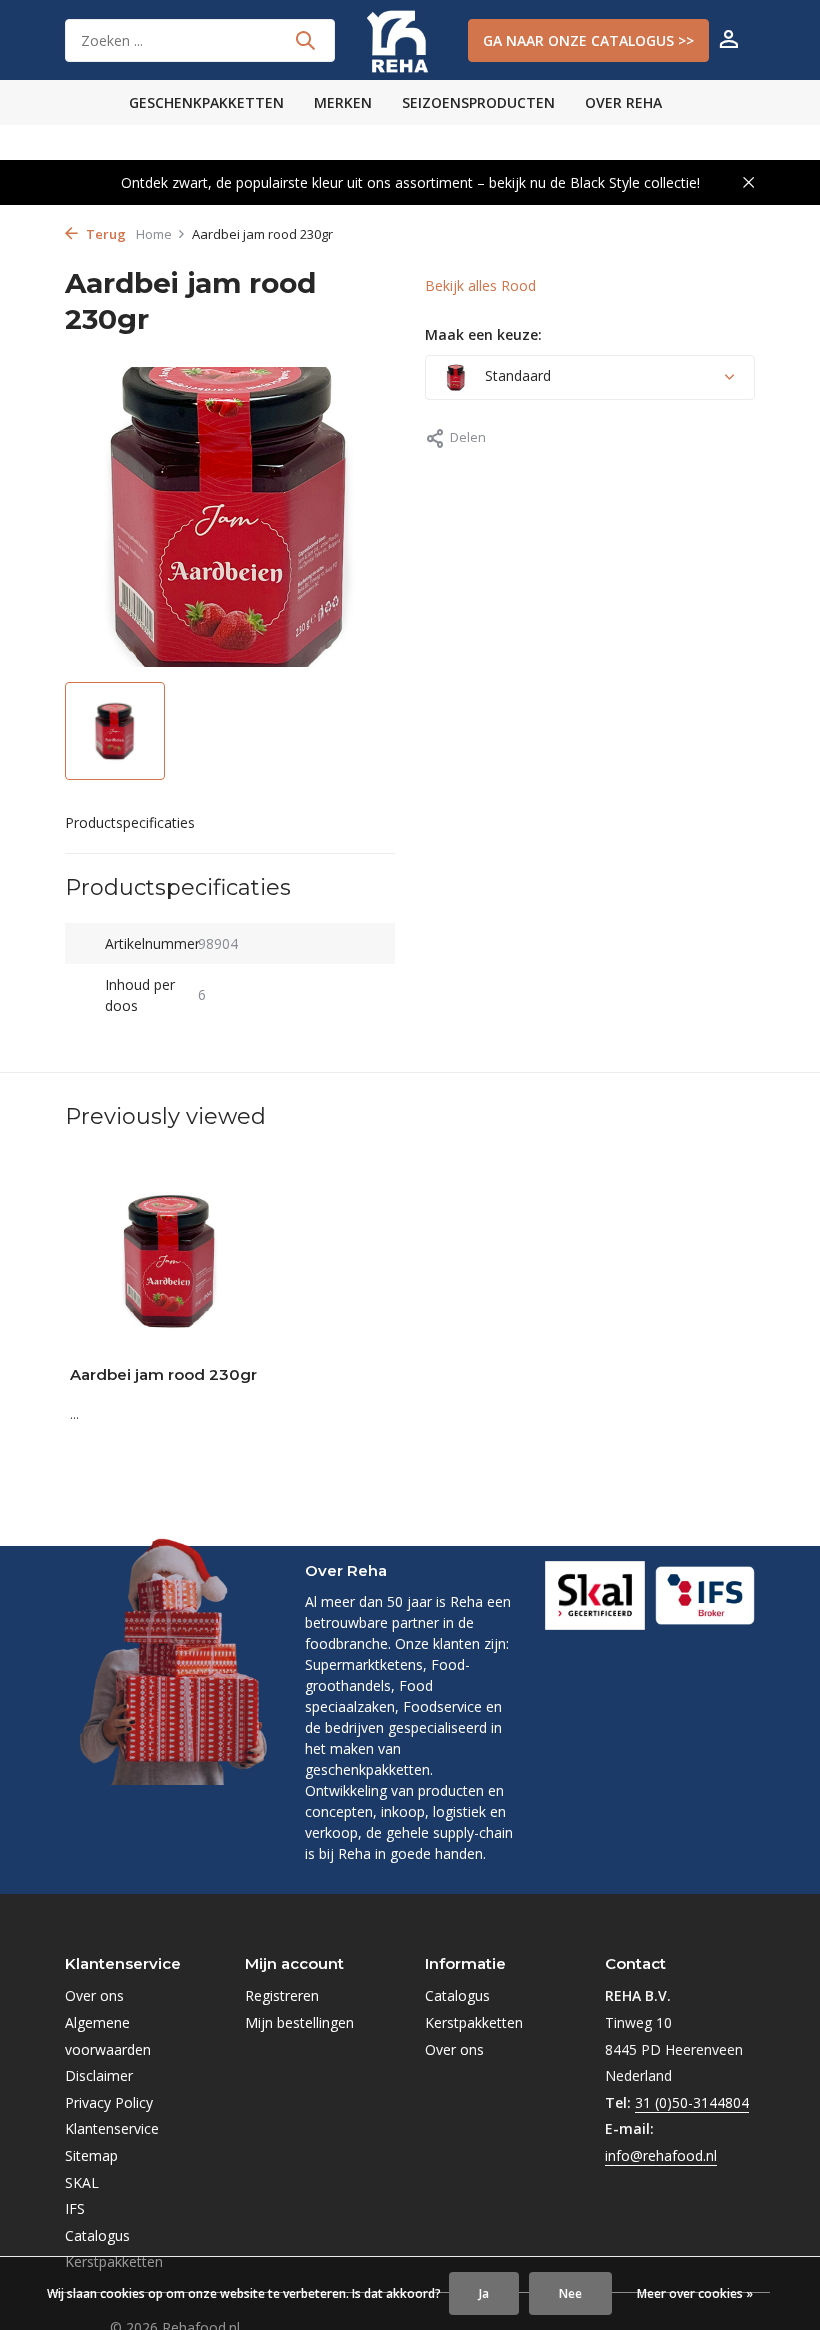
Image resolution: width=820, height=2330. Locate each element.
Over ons (94, 1995)
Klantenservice (112, 2128)
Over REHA (623, 102)
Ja (484, 2293)
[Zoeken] (305, 40)
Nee (570, 2293)
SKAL (82, 2182)
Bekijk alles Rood (480, 285)
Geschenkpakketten (206, 102)
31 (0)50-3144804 (692, 2102)
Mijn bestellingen (299, 2022)
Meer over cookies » (695, 2293)
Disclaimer (99, 2075)
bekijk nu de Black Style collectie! (594, 182)
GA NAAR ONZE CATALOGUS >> (588, 40)
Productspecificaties (130, 822)
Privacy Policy (109, 2102)
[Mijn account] (728, 40)
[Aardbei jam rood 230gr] (170, 1260)
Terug (104, 234)
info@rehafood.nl (661, 2155)
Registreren (282, 1995)
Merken (343, 102)
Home (154, 234)
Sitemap (91, 2155)
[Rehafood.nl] (410, 40)
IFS (75, 2208)
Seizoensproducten (478, 102)
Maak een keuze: (483, 334)
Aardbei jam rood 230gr (163, 1374)
